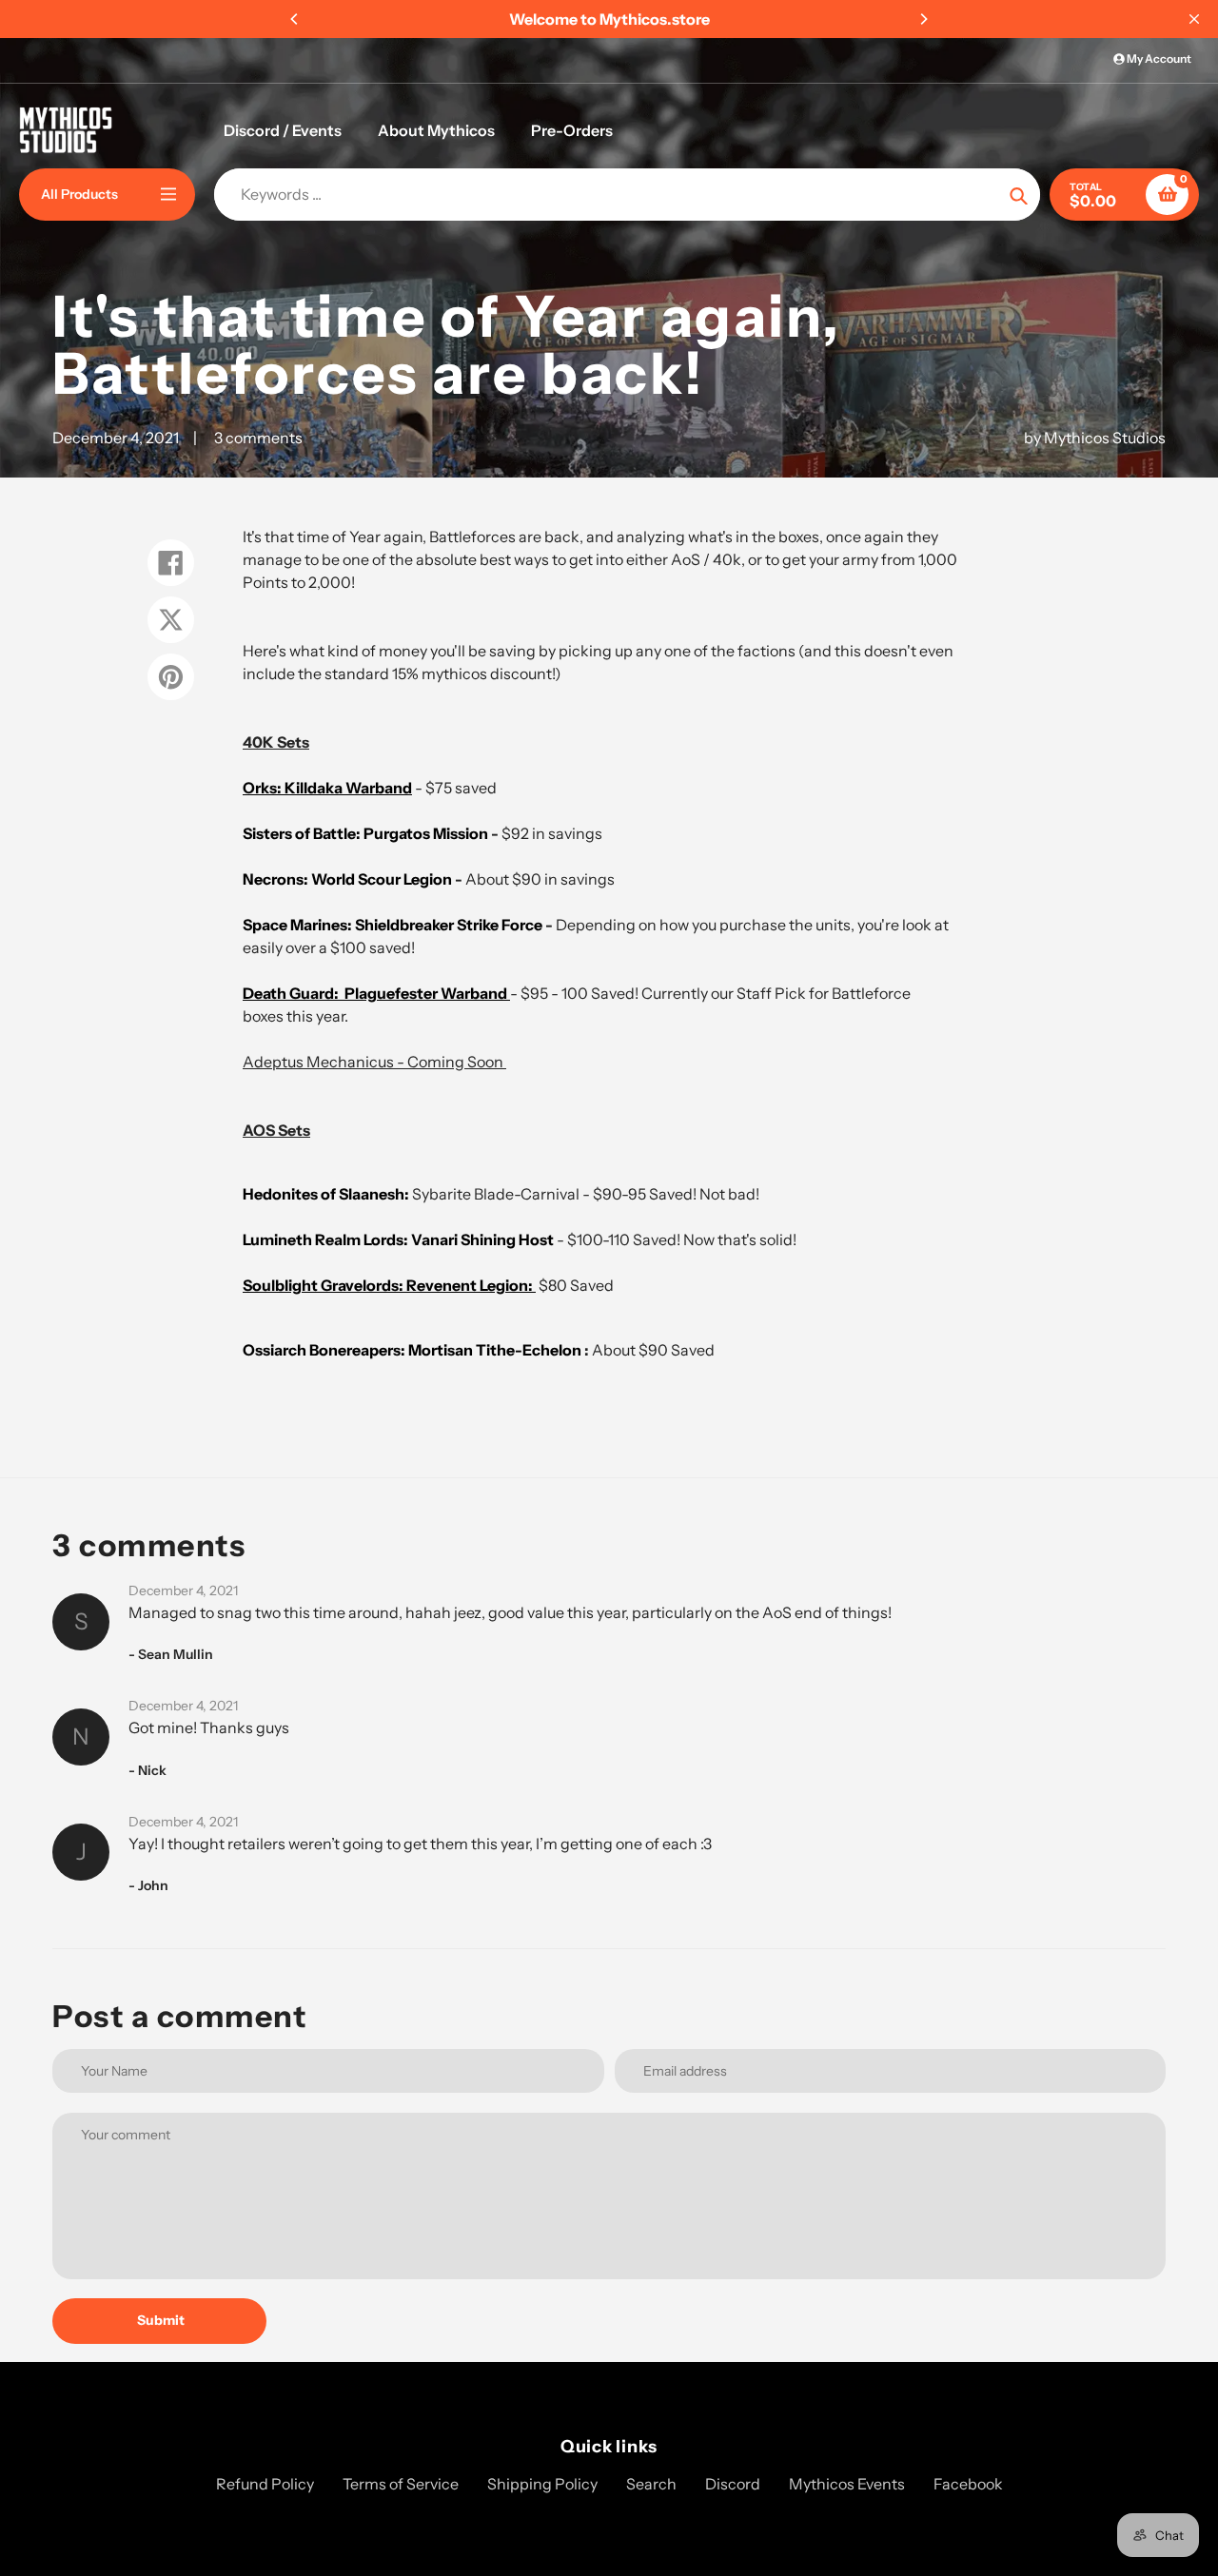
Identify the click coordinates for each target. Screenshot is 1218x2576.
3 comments (258, 438)
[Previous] (295, 19)
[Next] (923, 19)
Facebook (968, 2484)
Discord (733, 2484)
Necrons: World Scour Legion (347, 879)
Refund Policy (265, 2484)
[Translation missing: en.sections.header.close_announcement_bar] (1194, 19)
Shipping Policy (542, 2484)
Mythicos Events (847, 2484)
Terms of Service (401, 2484)
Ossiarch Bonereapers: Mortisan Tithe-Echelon (413, 1350)
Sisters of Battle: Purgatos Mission (365, 833)
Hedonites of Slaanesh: (326, 1194)
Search (651, 2484)
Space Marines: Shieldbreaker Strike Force (394, 925)
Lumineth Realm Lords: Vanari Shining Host (398, 1239)
